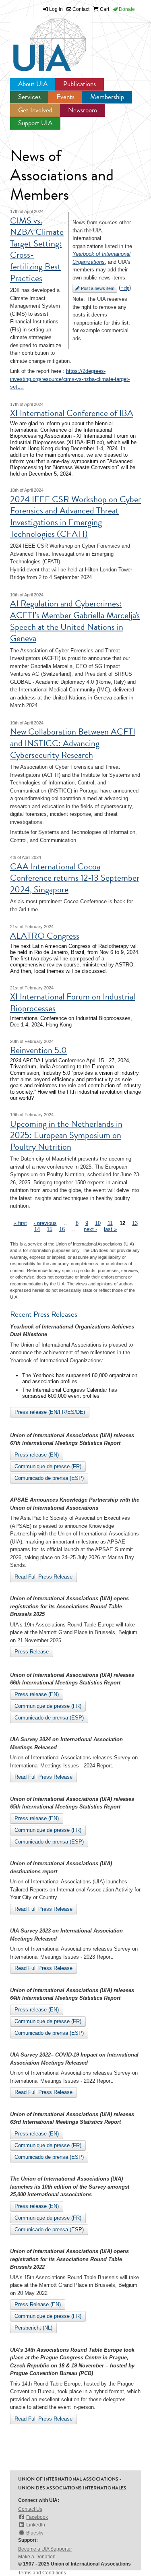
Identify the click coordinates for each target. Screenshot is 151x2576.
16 (62, 1229)
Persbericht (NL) (33, 2328)
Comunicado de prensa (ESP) (49, 1478)
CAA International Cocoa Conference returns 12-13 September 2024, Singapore (75, 878)
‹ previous (45, 1223)
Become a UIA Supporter (45, 2549)
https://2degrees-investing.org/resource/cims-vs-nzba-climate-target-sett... (70, 379)
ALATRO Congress (45, 936)
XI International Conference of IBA (72, 413)
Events (65, 97)
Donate (126, 9)
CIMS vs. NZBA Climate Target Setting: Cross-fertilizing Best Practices (37, 249)
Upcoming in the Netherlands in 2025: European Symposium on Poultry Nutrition (66, 1135)
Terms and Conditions (42, 2573)
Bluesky (35, 2533)
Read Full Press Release (43, 1577)
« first (20, 1223)
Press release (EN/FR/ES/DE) (50, 1412)
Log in (56, 9)
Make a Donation (37, 2557)
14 (37, 1229)
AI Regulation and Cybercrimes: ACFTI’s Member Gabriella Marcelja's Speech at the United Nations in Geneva (75, 621)
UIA (40, 40)
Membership (107, 97)
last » (110, 1229)
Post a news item (97, 288)
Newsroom (83, 110)
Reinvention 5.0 (38, 1050)
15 (50, 1229)
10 (98, 1223)
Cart (104, 9)
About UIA (33, 84)
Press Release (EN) (38, 2304)
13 (135, 1223)
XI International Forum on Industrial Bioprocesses (73, 1002)
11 (110, 1223)
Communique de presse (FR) (48, 1466)
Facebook (37, 2517)
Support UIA (35, 123)
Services (29, 97)
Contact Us (30, 2509)
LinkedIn (36, 2525)
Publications (80, 84)
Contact (80, 9)
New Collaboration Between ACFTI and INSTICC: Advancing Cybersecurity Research (73, 743)
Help (125, 288)
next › (90, 1229)
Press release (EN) (37, 1455)
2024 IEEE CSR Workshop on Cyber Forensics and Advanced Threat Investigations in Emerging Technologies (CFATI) (75, 516)
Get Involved (35, 110)
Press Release (32, 1652)
